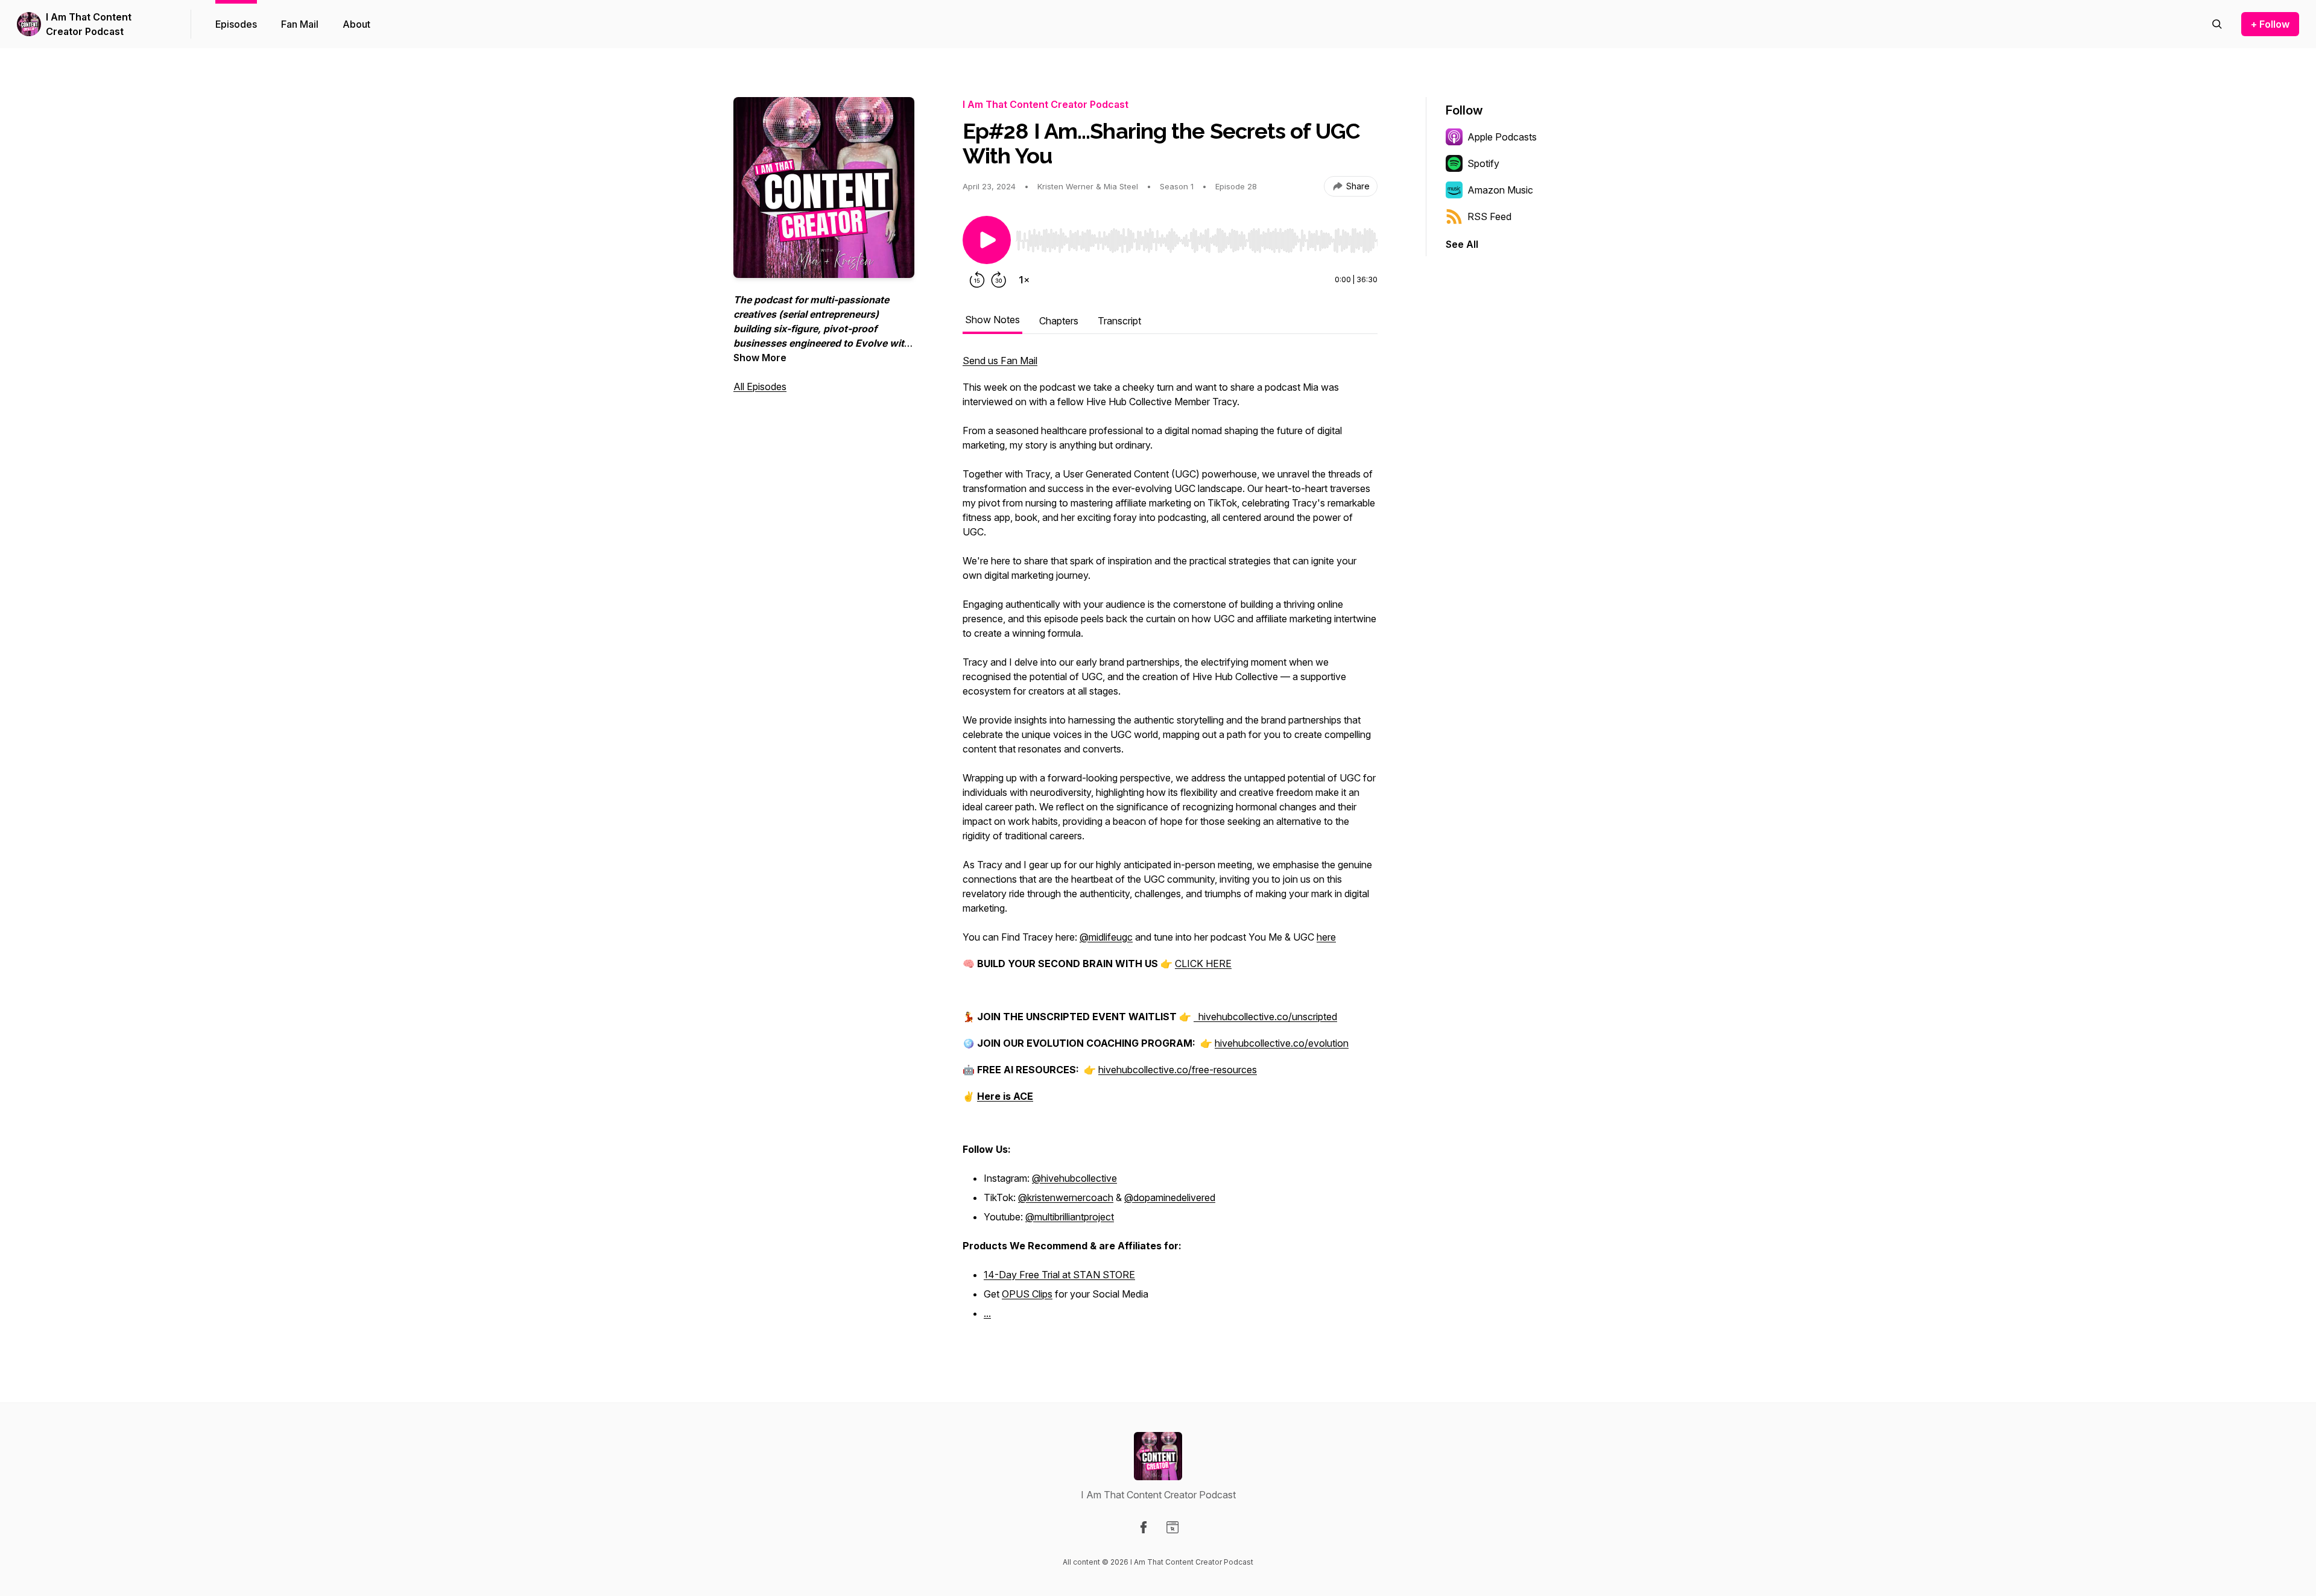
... (987, 1313)
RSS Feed (1489, 216)
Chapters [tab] (1059, 321)
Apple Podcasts (1502, 137)
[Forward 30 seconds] (999, 280)
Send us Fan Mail (1000, 361)
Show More (760, 358)
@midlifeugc (1106, 937)
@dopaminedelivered (1170, 1197)
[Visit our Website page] (1172, 1527)
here (1326, 937)
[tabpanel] (1170, 844)
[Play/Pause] (987, 240)
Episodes (236, 24)
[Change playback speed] (1024, 280)
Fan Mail (300, 24)
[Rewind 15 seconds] (977, 280)
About (356, 24)
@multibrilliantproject (1070, 1217)
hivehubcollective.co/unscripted (1268, 1017)
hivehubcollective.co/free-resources (1178, 1070)
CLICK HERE (1203, 964)
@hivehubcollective (1074, 1178)
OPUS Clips (1027, 1294)
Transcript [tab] (1119, 321)
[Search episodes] (2217, 24)
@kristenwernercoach (1066, 1197)
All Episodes (760, 386)
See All (1462, 244)
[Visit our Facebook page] (1144, 1527)
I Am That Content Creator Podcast (89, 24)
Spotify (1483, 163)
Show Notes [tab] (992, 320)
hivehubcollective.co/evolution (1282, 1043)
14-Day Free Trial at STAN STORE (1059, 1275)
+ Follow (2270, 24)
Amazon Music (1500, 190)
